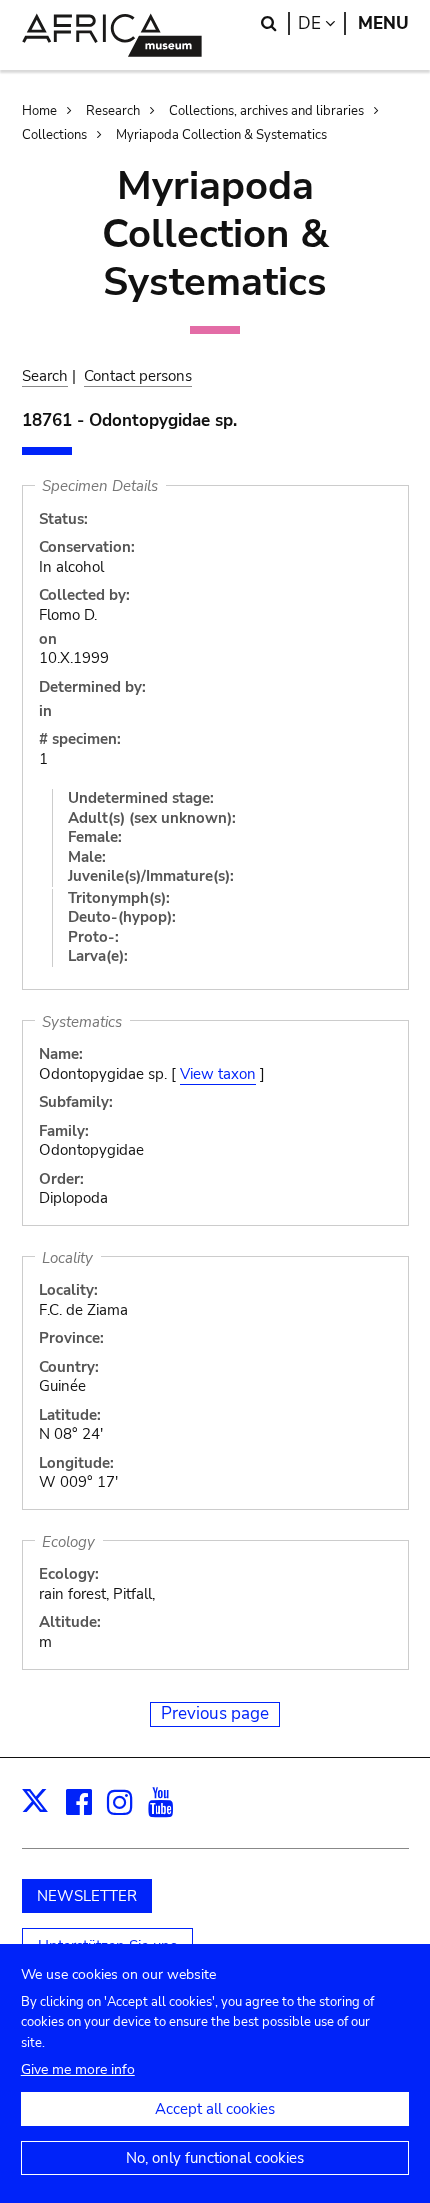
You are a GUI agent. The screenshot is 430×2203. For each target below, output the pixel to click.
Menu (383, 23)
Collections (54, 135)
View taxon (218, 1074)
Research (113, 111)
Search (45, 376)
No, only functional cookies (215, 2158)
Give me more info (78, 2069)
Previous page (215, 1713)
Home (39, 111)
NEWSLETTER (87, 1896)
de (322, 23)
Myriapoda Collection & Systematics (221, 135)
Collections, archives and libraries (266, 111)
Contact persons (138, 376)
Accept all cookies (215, 2109)
